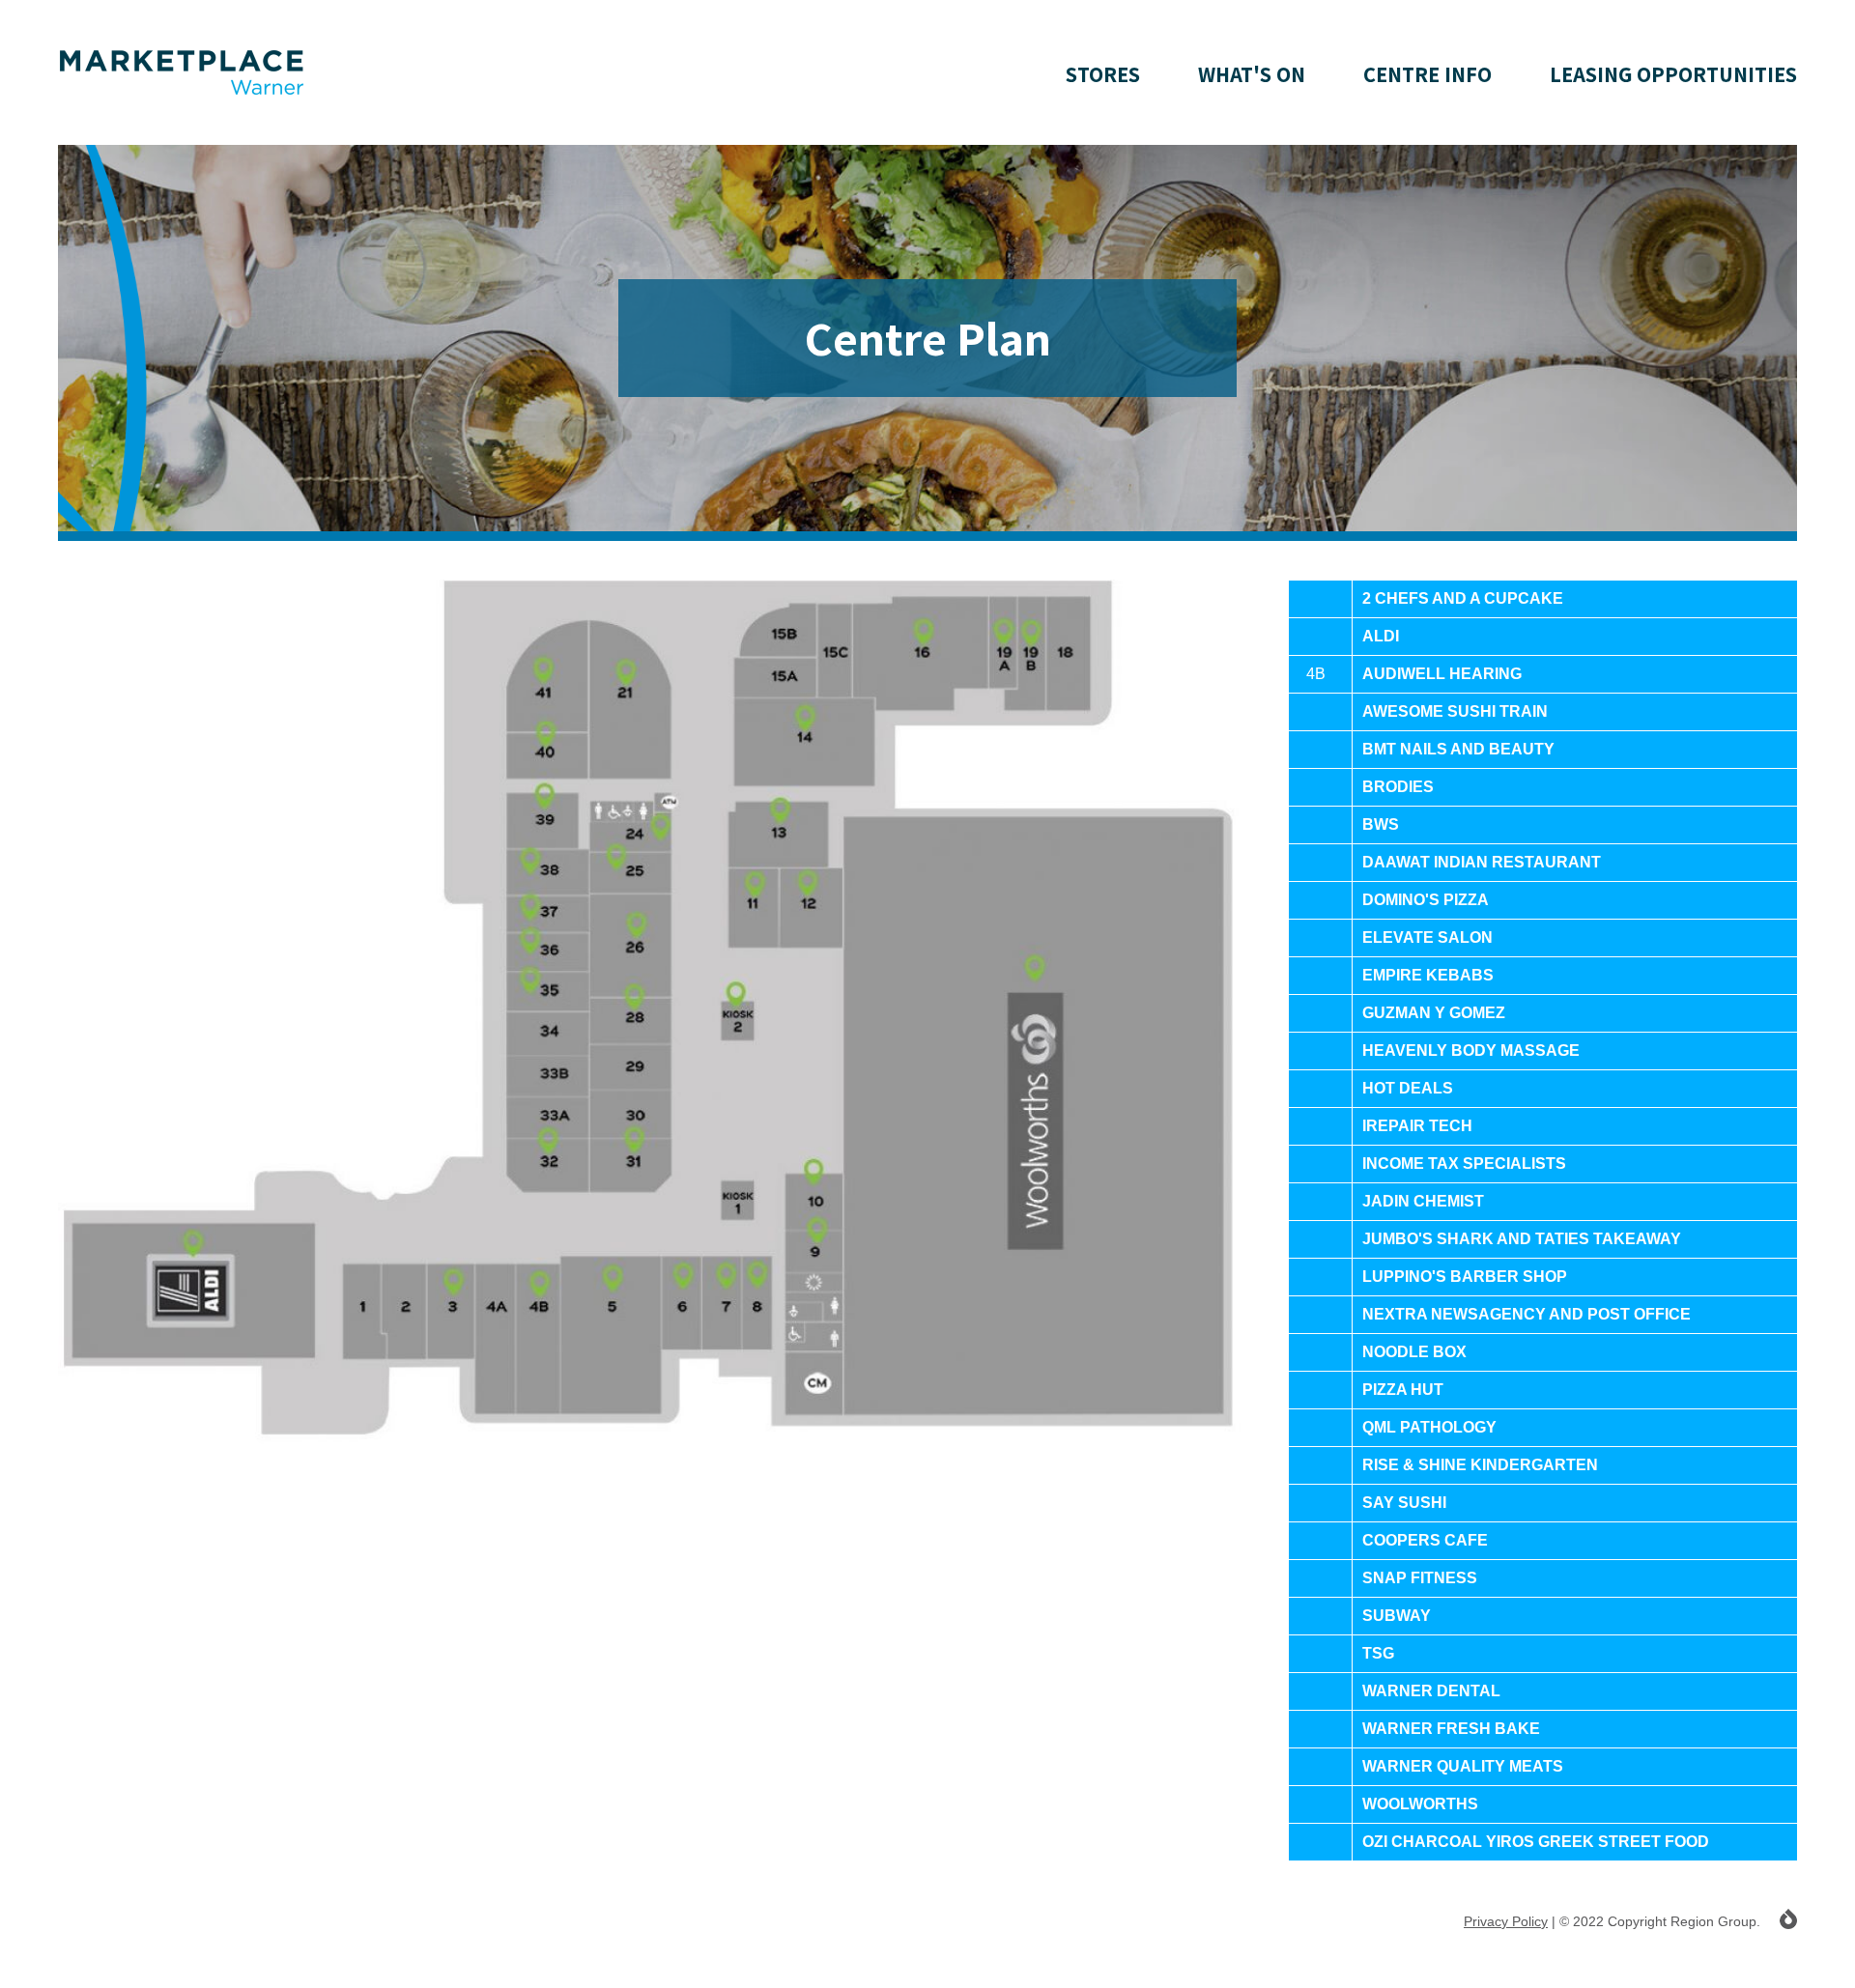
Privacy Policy (1506, 1921)
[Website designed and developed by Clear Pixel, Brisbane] (1788, 1919)
